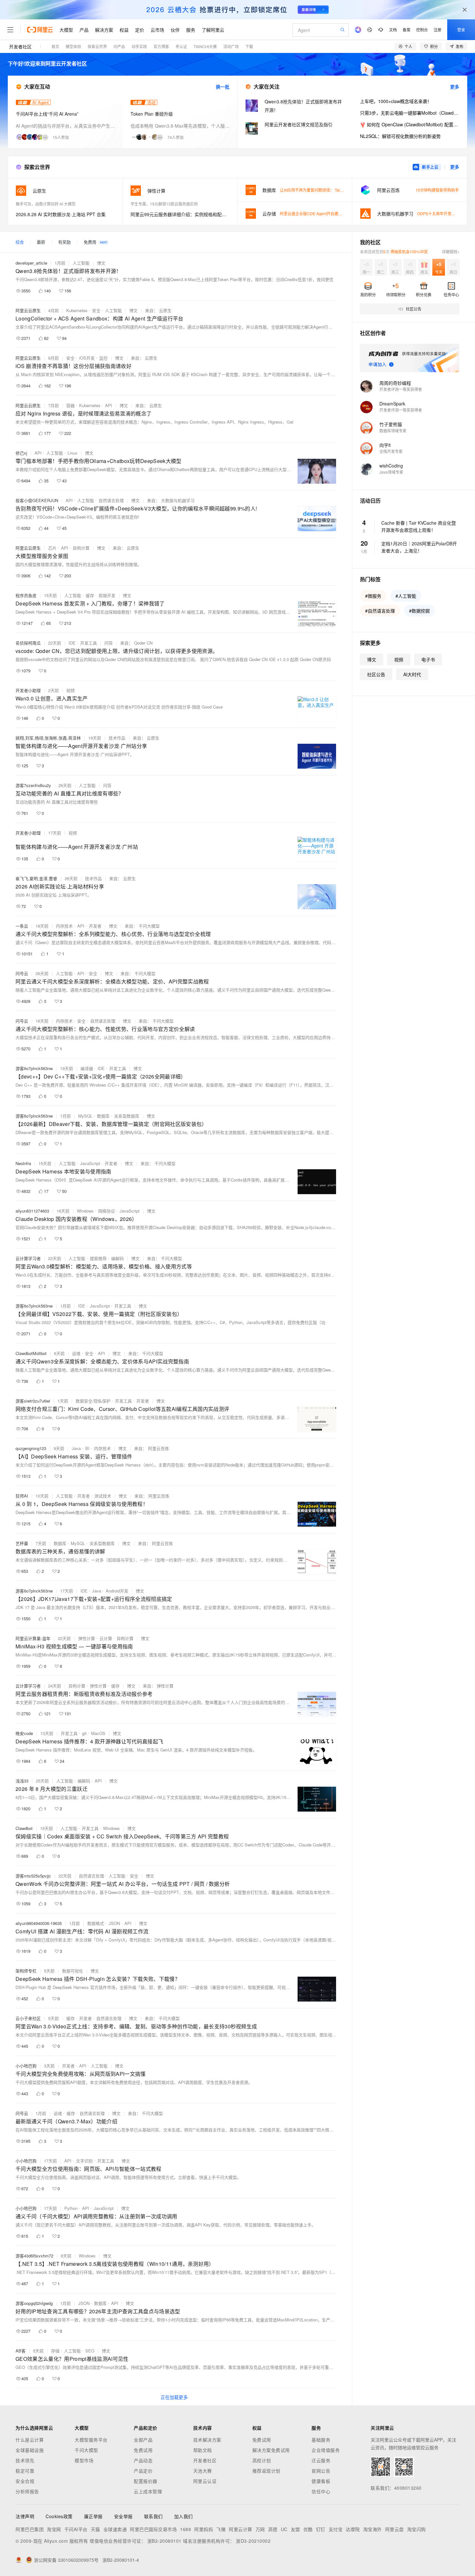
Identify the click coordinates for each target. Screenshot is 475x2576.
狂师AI (22, 1496)
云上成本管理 (148, 2491)
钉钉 (321, 2529)
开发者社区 (20, 47)
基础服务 (321, 2440)
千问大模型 (86, 2450)
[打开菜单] (10, 30)
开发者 (95, 926)
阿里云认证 (205, 2481)
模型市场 (84, 2460)
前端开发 (107, 595)
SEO (90, 2351)
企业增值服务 (326, 2450)
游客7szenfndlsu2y (33, 785)
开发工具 (89, 643)
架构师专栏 (26, 1971)
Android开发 (117, 1591)
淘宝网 (54, 2529)
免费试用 (143, 2450)
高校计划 (262, 2460)
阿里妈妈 (204, 2529)
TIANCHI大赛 (205, 46)
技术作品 (117, 738)
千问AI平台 (76, 2529)
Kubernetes (77, 310)
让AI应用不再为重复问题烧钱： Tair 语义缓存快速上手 (327, 190)
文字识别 (84, 2161)
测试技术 (103, 1496)
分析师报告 (27, 2491)
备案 (406, 30)
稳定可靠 (25, 2471)
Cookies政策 (59, 2516)
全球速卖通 (115, 2529)
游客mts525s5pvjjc (33, 1876)
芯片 (52, 548)
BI (87, 1448)
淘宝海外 (373, 2529)
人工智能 (81, 263)
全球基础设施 (30, 2450)
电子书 (428, 659)
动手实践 (139, 46)
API (109, 405)
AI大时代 (412, 674)
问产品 (119, 46)
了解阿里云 (213, 30)
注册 (438, 30)
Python (71, 2208)
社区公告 (376, 674)
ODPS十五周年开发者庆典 (440, 213)
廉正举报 (93, 2516)
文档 (393, 30)
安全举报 (123, 2516)
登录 (461, 30)
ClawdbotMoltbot (31, 1353)
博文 (101, 263)
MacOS (98, 1733)
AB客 (21, 2351)
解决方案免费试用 (271, 2450)
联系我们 (153, 2516)
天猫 (95, 2529)
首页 (55, 46)
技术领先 (25, 2460)
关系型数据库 (127, 1116)
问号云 (22, 973)
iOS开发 (87, 358)
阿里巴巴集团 (30, 2529)
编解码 (117, 1258)
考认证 (181, 46)
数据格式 (96, 1923)
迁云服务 (321, 2460)
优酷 (308, 2529)
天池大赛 (203, 2471)
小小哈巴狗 (26, 2066)
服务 (191, 30)
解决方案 (104, 30)
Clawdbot (24, 1828)
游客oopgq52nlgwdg (34, 2303)
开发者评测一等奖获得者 (401, 389)
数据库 (103, 1116)
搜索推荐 (98, 1258)
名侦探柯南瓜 (28, 643)
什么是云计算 (30, 2440)
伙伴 (175, 30)
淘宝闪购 (417, 2529)
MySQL (85, 1116)
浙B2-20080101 (164, 2541)
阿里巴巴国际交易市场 (153, 2529)
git (84, 1733)
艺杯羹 (22, 1543)
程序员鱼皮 (26, 595)
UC (284, 2529)
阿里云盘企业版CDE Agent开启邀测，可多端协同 (323, 213)
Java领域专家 (391, 472)
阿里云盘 (395, 2529)
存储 (55, 2351)
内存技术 (64, 926)
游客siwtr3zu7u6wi (33, 1401)
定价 (140, 30)
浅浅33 (22, 1781)
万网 (260, 2529)
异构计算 (81, 548)
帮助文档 (203, 2450)
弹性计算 (87, 1638)
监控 (103, 358)
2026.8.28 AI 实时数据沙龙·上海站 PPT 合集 (61, 214)
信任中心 (321, 2491)
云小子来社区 (28, 2018)
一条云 (22, 926)
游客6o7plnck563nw (34, 1068)
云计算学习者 (28, 1258)
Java (76, 1448)
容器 (70, 405)
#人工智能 (406, 596)
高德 (273, 2529)
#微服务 (373, 596)
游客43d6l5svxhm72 (34, 2256)
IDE (72, 643)
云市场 (157, 30)
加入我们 (184, 2516)
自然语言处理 (111, 500)
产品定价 (143, 2471)
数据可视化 (73, 1971)
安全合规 (25, 2481)
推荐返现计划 (266, 2471)
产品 (84, 30)
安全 (96, 310)
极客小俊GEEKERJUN (37, 500)
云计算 (106, 1638)
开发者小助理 (28, 690)
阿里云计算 (241, 2529)
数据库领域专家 (393, 431)
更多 (455, 87)
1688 (185, 2529)
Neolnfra (23, 1163)
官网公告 (321, 2471)
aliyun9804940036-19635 (39, 1923)
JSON (114, 1923)
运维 (76, 1353)
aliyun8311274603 (32, 1211)
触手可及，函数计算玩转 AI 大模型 (46, 204)
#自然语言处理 (380, 611)
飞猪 (221, 2529)
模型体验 (73, 46)
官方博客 (161, 46)
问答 (109, 643)
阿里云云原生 (28, 310)
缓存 (90, 595)
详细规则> (451, 252)
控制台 (422, 30)
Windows (85, 1211)
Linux (73, 453)
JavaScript (90, 1163)
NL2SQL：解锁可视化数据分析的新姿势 (400, 136)
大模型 (66, 30)
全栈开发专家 (391, 451)
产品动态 (143, 2460)
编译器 (87, 1068)
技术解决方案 (207, 2440)
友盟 (296, 2529)
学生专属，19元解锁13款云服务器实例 (164, 204)
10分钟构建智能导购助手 (437, 190)
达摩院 (353, 2529)
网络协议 (107, 1211)
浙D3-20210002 (253, 2541)
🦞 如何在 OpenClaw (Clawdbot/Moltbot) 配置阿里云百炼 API (410, 124)
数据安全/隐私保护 (93, 1401)
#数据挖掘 (419, 611)
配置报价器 (146, 2481)
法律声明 (25, 2516)
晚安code (24, 1733)
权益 (124, 30)
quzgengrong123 (31, 1448)
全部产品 (143, 2440)
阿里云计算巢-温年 (33, 1638)
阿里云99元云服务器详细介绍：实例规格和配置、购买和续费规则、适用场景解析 (180, 214)
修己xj (21, 453)
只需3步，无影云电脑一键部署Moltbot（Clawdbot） (410, 113)
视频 (70, 690)
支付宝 (336, 2529)
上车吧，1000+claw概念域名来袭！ (396, 101)
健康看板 (321, 2481)
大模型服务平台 (91, 2440)
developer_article (31, 263)
